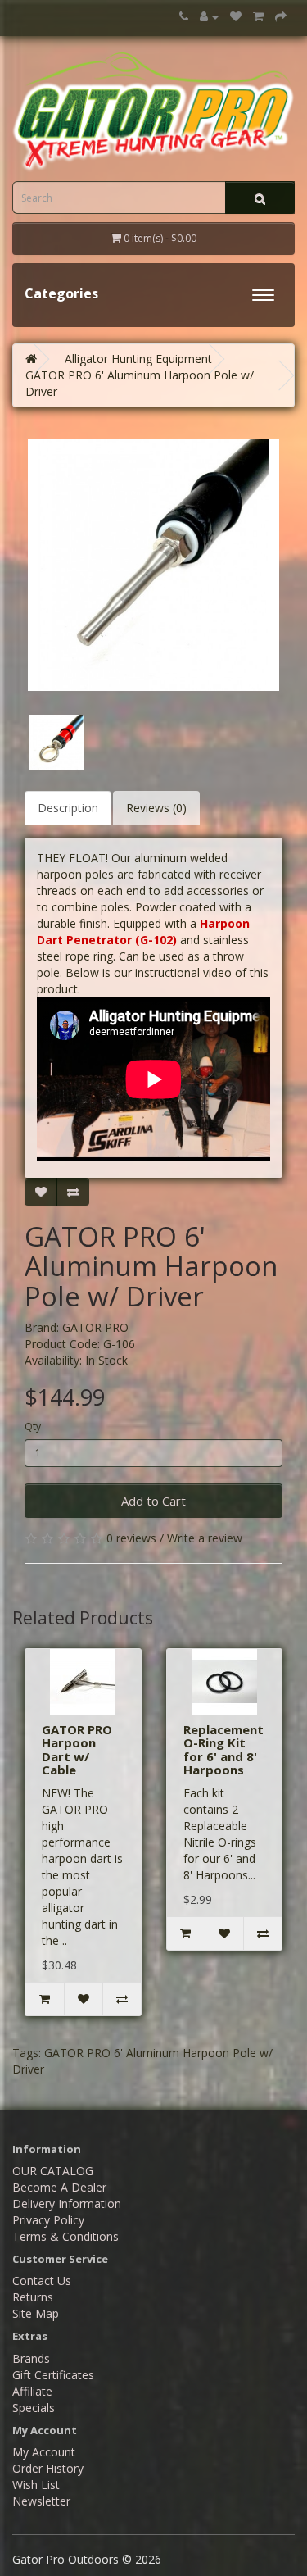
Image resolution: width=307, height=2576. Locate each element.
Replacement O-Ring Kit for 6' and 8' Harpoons (223, 1750)
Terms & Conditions (65, 2236)
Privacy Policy (48, 2220)
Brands (31, 2358)
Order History (48, 2468)
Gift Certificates (53, 2375)
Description (68, 808)
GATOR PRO (95, 1327)
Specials (34, 2408)
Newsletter (41, 2501)
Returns (33, 2297)
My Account (44, 2452)
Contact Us (42, 2281)
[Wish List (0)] (236, 17)
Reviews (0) (156, 808)
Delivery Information (67, 2203)
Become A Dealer (59, 2187)
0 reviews (131, 1538)
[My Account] (209, 17)
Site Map (36, 2313)
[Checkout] (281, 17)
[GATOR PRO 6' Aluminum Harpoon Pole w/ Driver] (153, 565)
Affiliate (32, 2391)
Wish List (36, 2485)
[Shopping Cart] (258, 17)
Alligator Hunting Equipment (138, 359)
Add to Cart (153, 1501)
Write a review (205, 1538)
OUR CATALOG (53, 2171)
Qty (33, 1427)
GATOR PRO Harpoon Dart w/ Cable (77, 1750)
